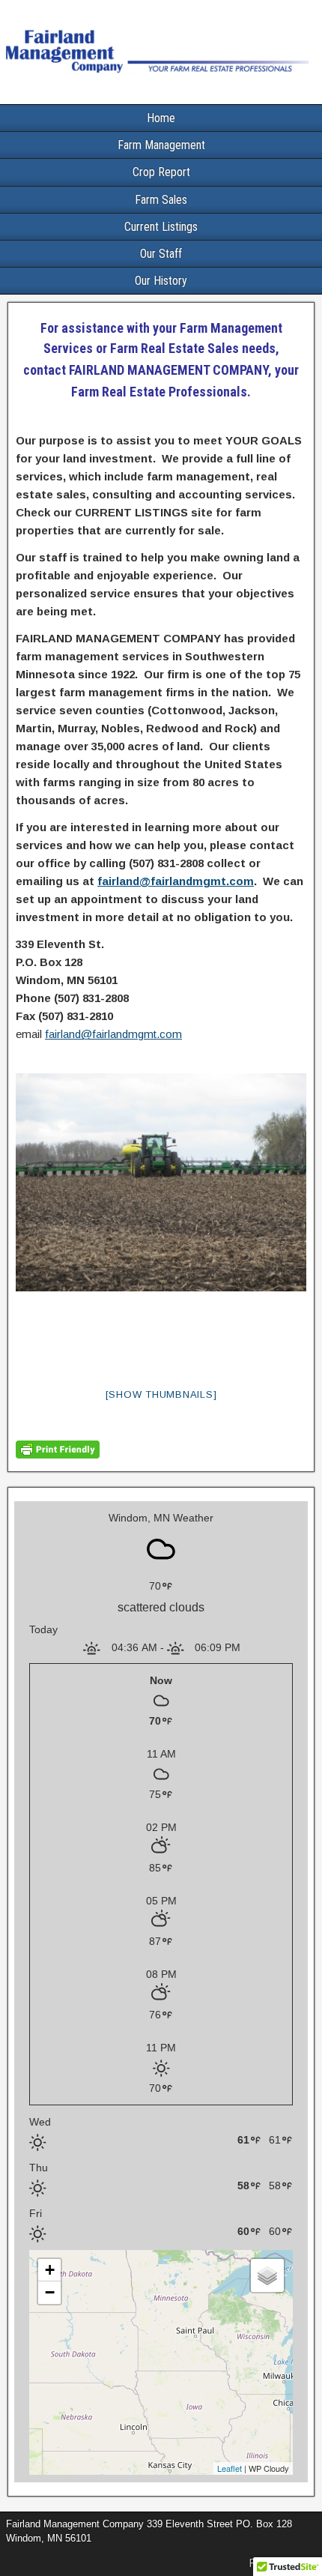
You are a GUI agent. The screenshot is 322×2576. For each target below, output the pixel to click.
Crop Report (161, 172)
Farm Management (161, 145)
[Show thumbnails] (161, 1394)
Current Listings (161, 227)
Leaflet (230, 2468)
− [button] (50, 2292)
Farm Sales (161, 200)
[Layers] (267, 2275)
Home (161, 118)
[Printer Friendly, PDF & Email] (58, 1454)
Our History (161, 281)
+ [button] (50, 2270)
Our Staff (161, 254)
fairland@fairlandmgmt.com (176, 881)
